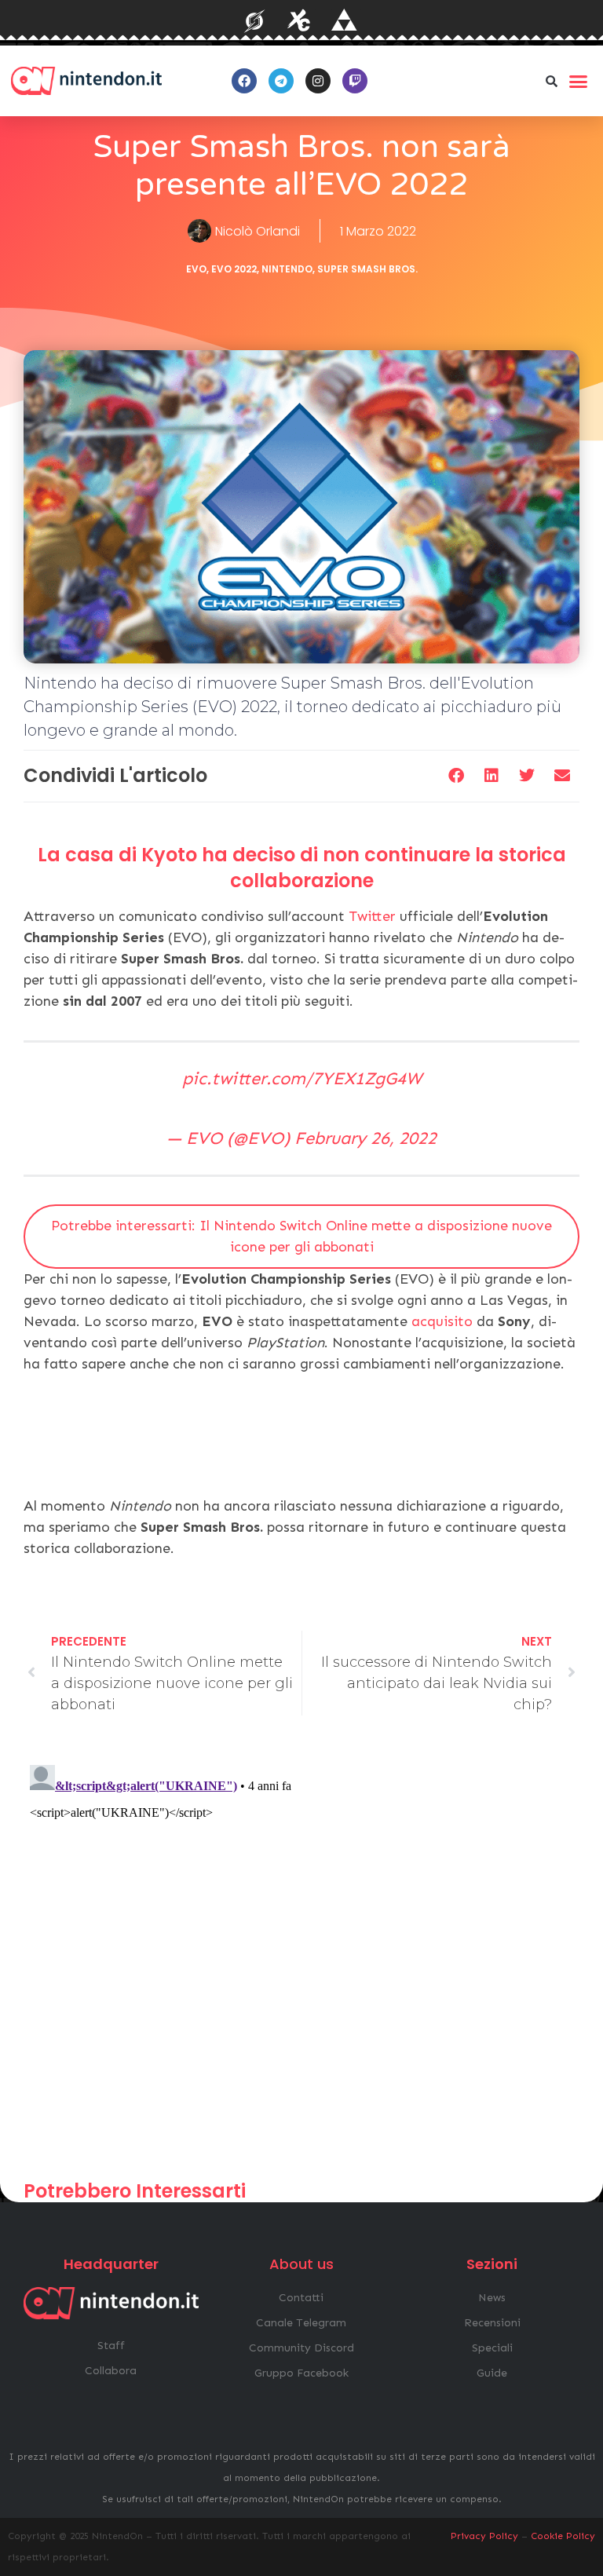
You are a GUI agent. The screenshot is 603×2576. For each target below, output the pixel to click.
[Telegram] (281, 81)
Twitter (372, 916)
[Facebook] (244, 81)
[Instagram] (318, 81)
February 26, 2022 (365, 1138)
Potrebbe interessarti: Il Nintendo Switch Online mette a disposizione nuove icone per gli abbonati (301, 1236)
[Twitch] (355, 81)
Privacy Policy (484, 2536)
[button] (552, 81)
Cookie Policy (563, 2536)
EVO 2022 (234, 269)
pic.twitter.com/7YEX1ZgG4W (302, 1078)
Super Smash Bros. (367, 269)
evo (196, 269)
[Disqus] (301, 1955)
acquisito (442, 1321)
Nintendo (287, 269)
